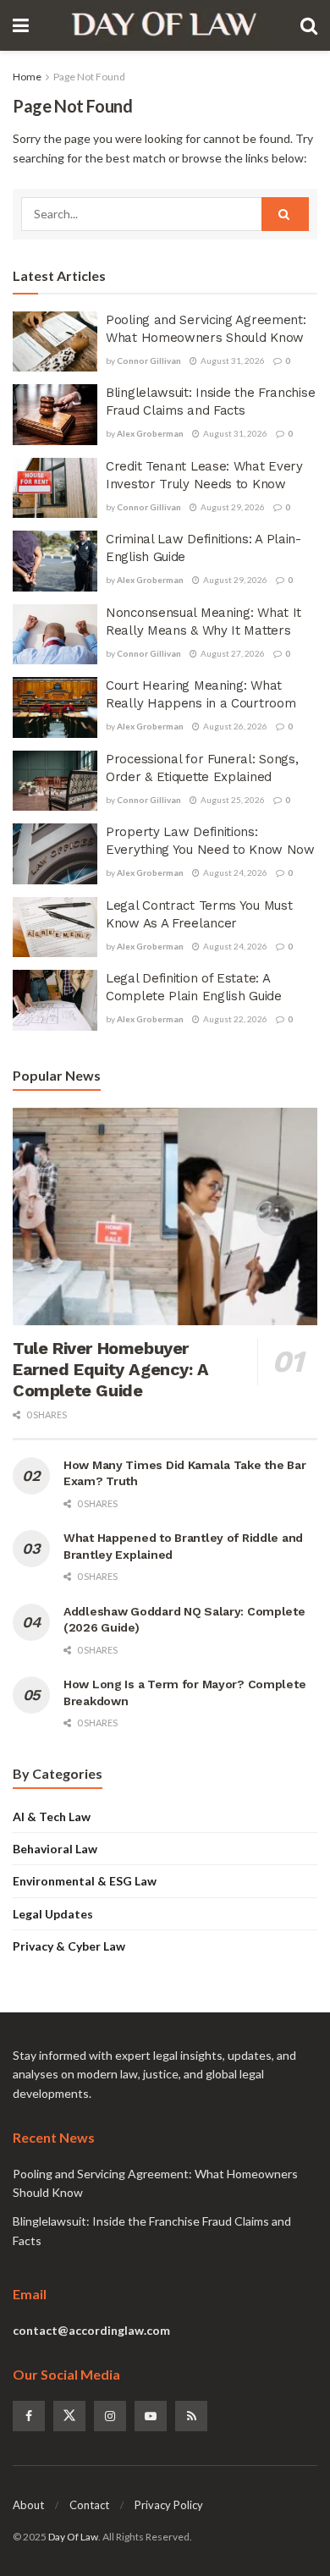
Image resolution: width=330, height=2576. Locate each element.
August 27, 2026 (232, 653)
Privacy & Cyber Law (69, 1946)
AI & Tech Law (52, 1816)
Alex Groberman (150, 433)
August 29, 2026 (232, 507)
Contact (89, 2505)
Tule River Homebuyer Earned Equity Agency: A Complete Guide (111, 1369)
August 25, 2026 (232, 800)
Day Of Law (73, 2537)
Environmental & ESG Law (85, 1881)
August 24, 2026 (234, 872)
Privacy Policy (169, 2505)
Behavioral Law (55, 1849)
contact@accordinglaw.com (91, 2330)
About (28, 2505)
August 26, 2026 (234, 726)
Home (27, 77)
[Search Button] (285, 214)
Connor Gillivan (149, 361)
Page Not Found (89, 77)
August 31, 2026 (232, 361)
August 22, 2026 (234, 1019)
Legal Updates (53, 1914)
